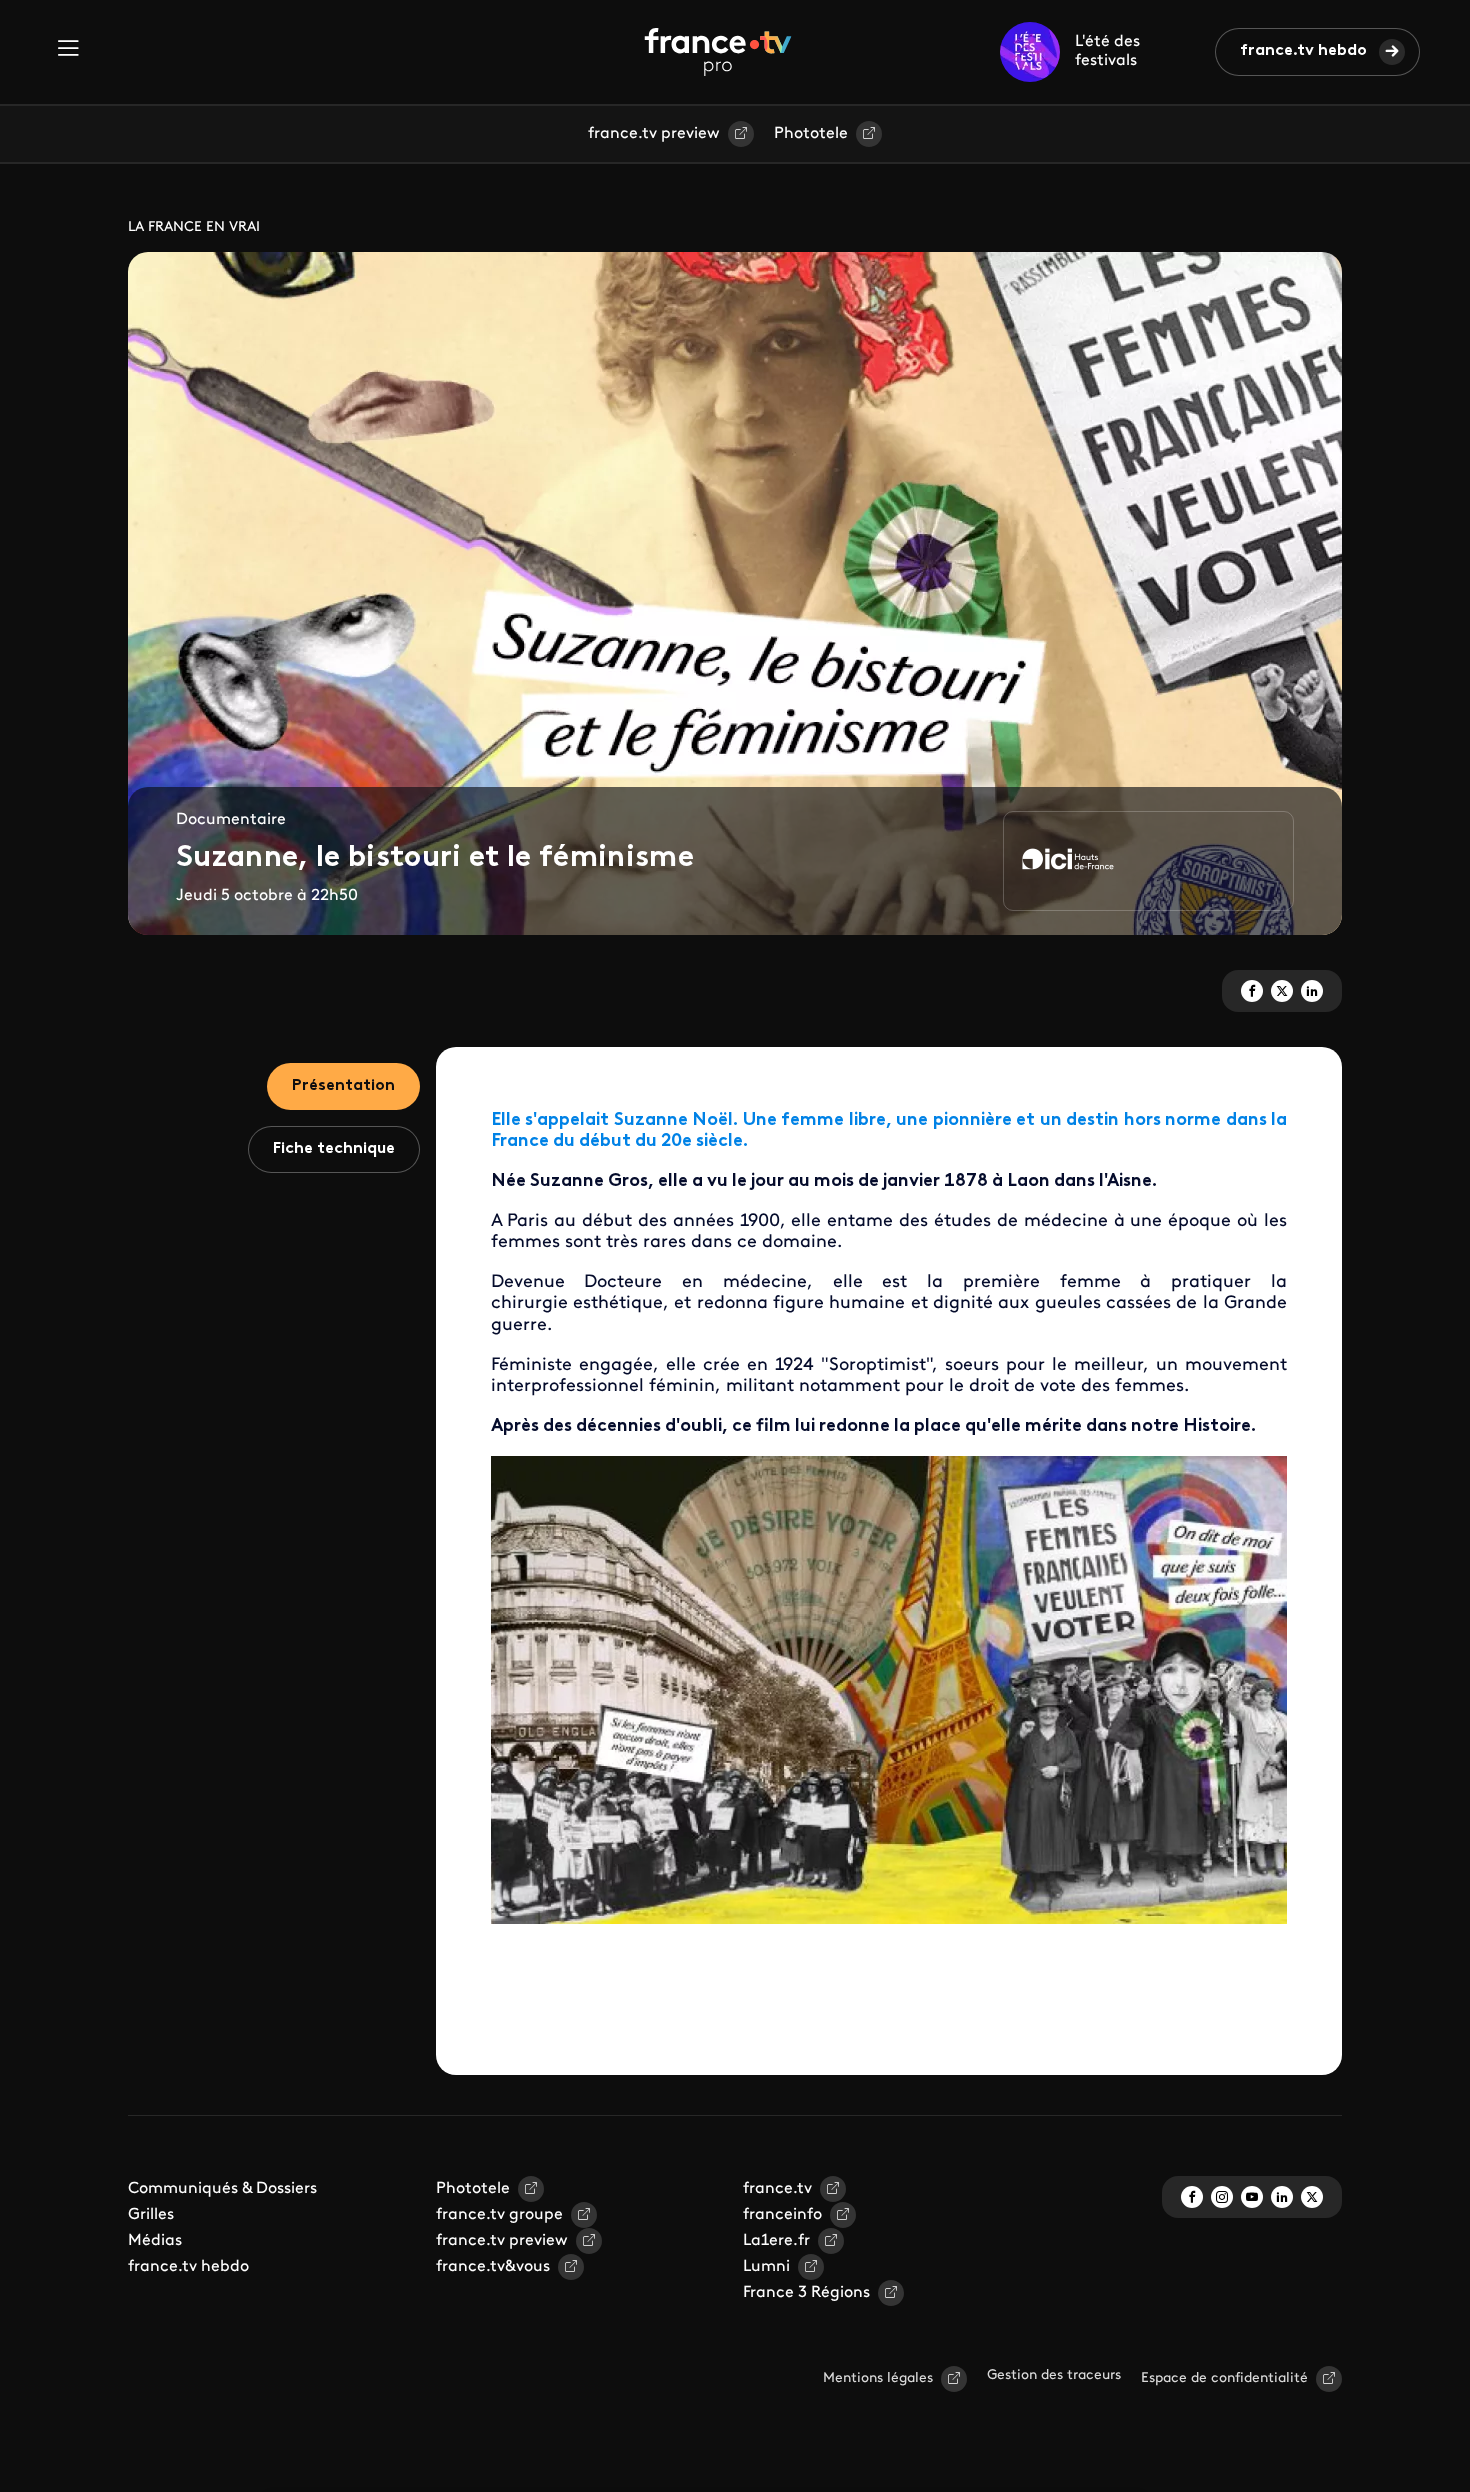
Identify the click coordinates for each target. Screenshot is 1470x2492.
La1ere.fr (776, 2241)
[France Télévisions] (718, 52)
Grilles (151, 2215)
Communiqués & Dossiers (222, 2189)
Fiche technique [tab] (334, 1149)
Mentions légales (878, 2378)
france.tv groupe (499, 2215)
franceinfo (782, 2215)
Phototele (811, 134)
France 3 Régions (806, 2293)
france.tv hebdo (1303, 51)
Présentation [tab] (343, 1086)
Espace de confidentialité (1224, 2378)
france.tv (777, 2189)
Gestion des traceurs (1054, 2375)
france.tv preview (654, 134)
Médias (155, 2241)
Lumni (766, 2267)
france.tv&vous (493, 2267)
